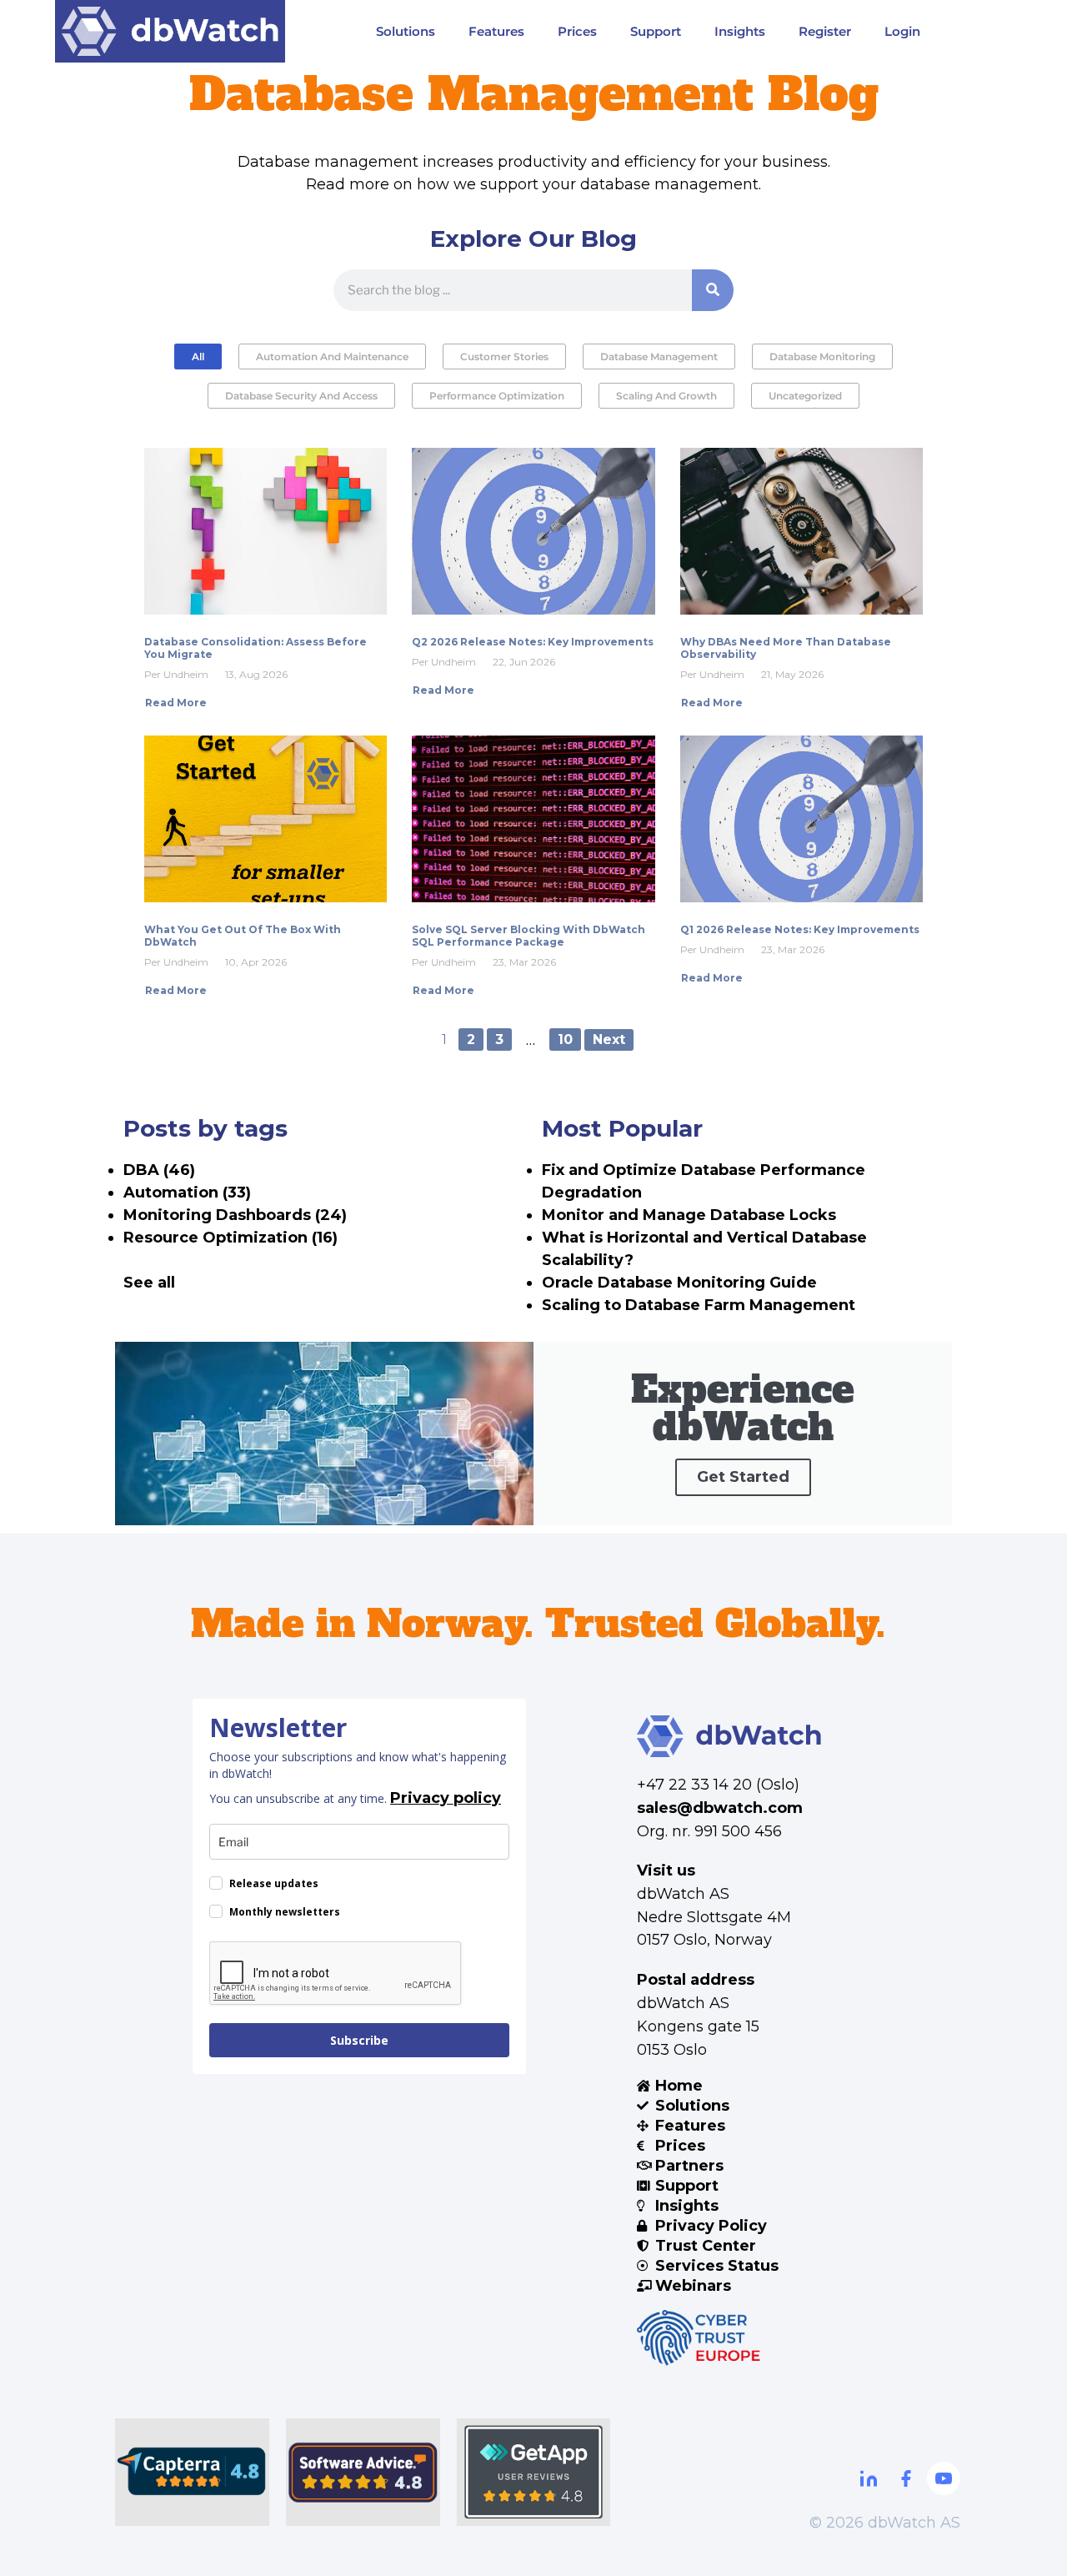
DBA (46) (159, 1170)
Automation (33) (187, 1193)
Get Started (743, 1477)
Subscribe (359, 2040)
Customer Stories (504, 357)
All (198, 357)
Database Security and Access (301, 396)
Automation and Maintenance (332, 357)
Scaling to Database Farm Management (699, 1305)
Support (656, 31)
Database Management (659, 357)
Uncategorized (805, 396)
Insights (740, 31)
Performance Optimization (497, 396)
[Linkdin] (869, 2478)
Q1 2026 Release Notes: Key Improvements (800, 929)
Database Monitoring (822, 357)
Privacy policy (446, 1798)
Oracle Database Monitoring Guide (679, 1283)
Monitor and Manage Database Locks (689, 1215)
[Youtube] (944, 2478)
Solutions (406, 31)
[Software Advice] (363, 2472)
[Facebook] (906, 2478)
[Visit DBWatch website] (170, 31)
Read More (176, 703)
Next (609, 1039)
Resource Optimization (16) (230, 1238)
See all (149, 1283)
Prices (577, 31)
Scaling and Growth (666, 396)
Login (902, 31)
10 (565, 1039)
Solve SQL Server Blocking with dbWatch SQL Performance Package (528, 936)
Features (496, 31)
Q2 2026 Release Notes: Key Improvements (533, 642)
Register (825, 31)
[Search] (713, 290)
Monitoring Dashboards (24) (235, 1215)
